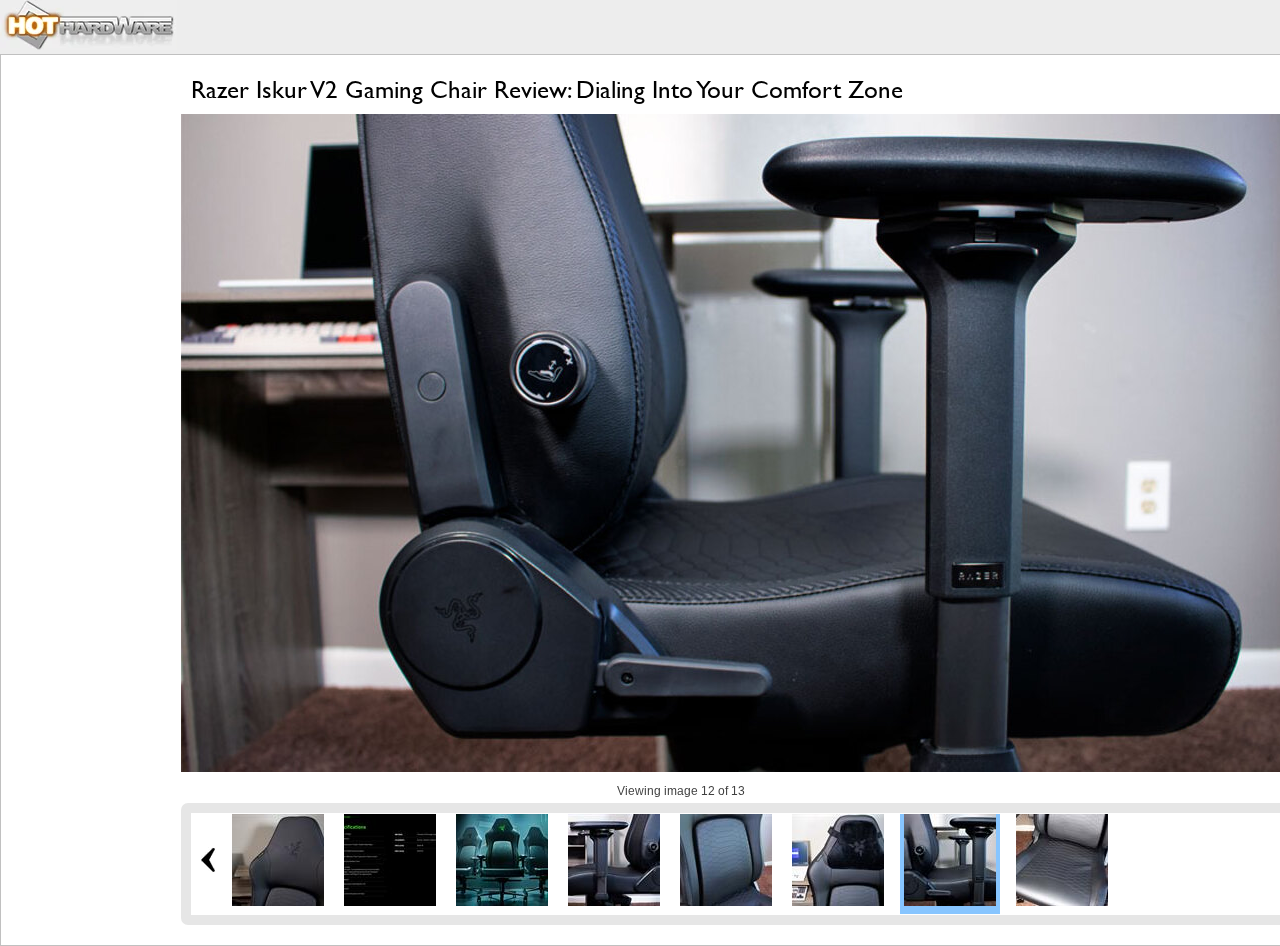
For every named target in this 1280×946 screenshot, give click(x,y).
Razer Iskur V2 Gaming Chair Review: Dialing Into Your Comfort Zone (547, 89)
